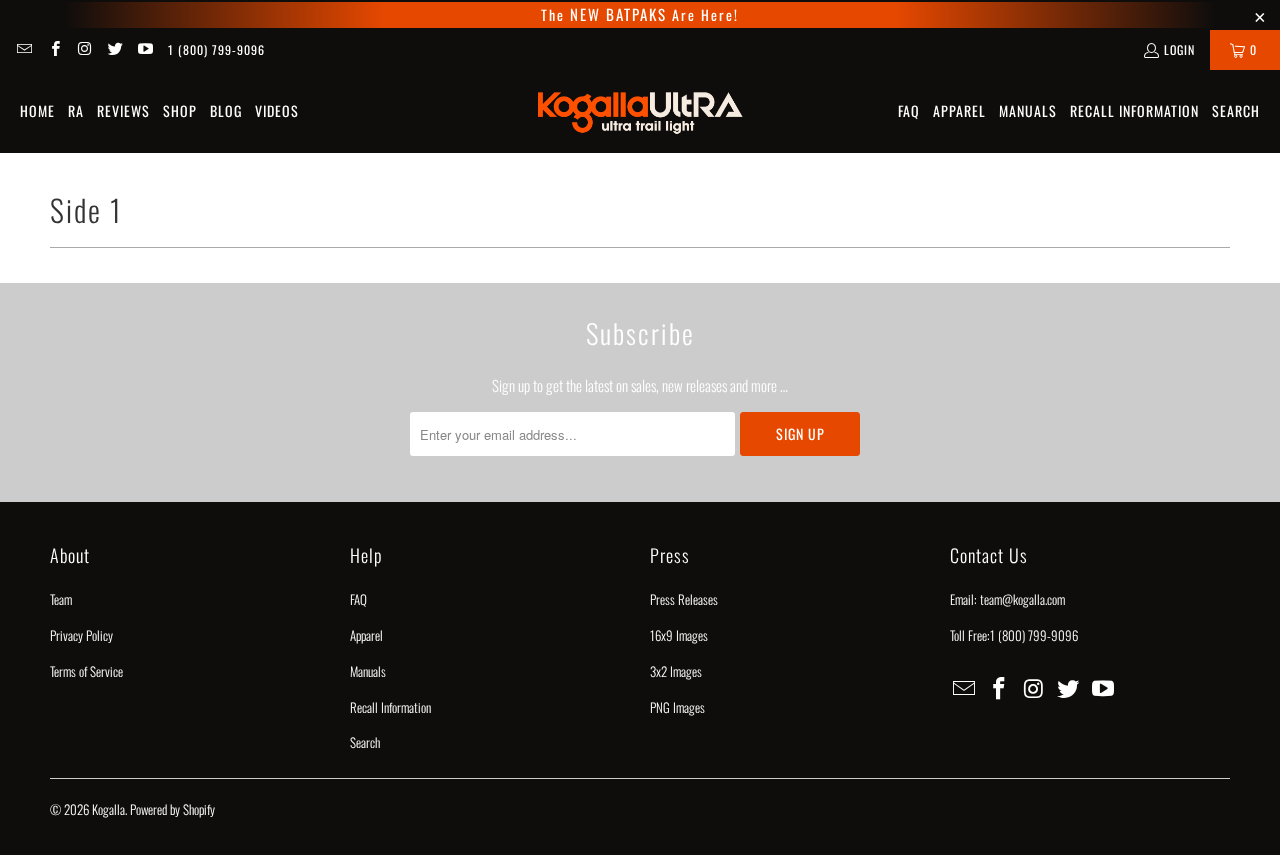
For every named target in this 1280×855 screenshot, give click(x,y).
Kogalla (108, 809)
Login (1179, 49)
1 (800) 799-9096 (216, 49)
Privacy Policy (81, 635)
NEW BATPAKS (616, 14)
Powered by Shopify (172, 809)
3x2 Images (676, 671)
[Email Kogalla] (23, 49)
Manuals (368, 671)
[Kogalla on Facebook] (53, 49)
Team (61, 599)
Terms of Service (86, 671)
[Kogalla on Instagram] (84, 49)
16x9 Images (679, 635)
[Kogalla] (640, 111)
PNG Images (677, 707)
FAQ (358, 599)
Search (365, 742)
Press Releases (684, 599)
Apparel (366, 635)
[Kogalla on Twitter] (114, 49)
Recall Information (390, 707)
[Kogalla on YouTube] (144, 49)
